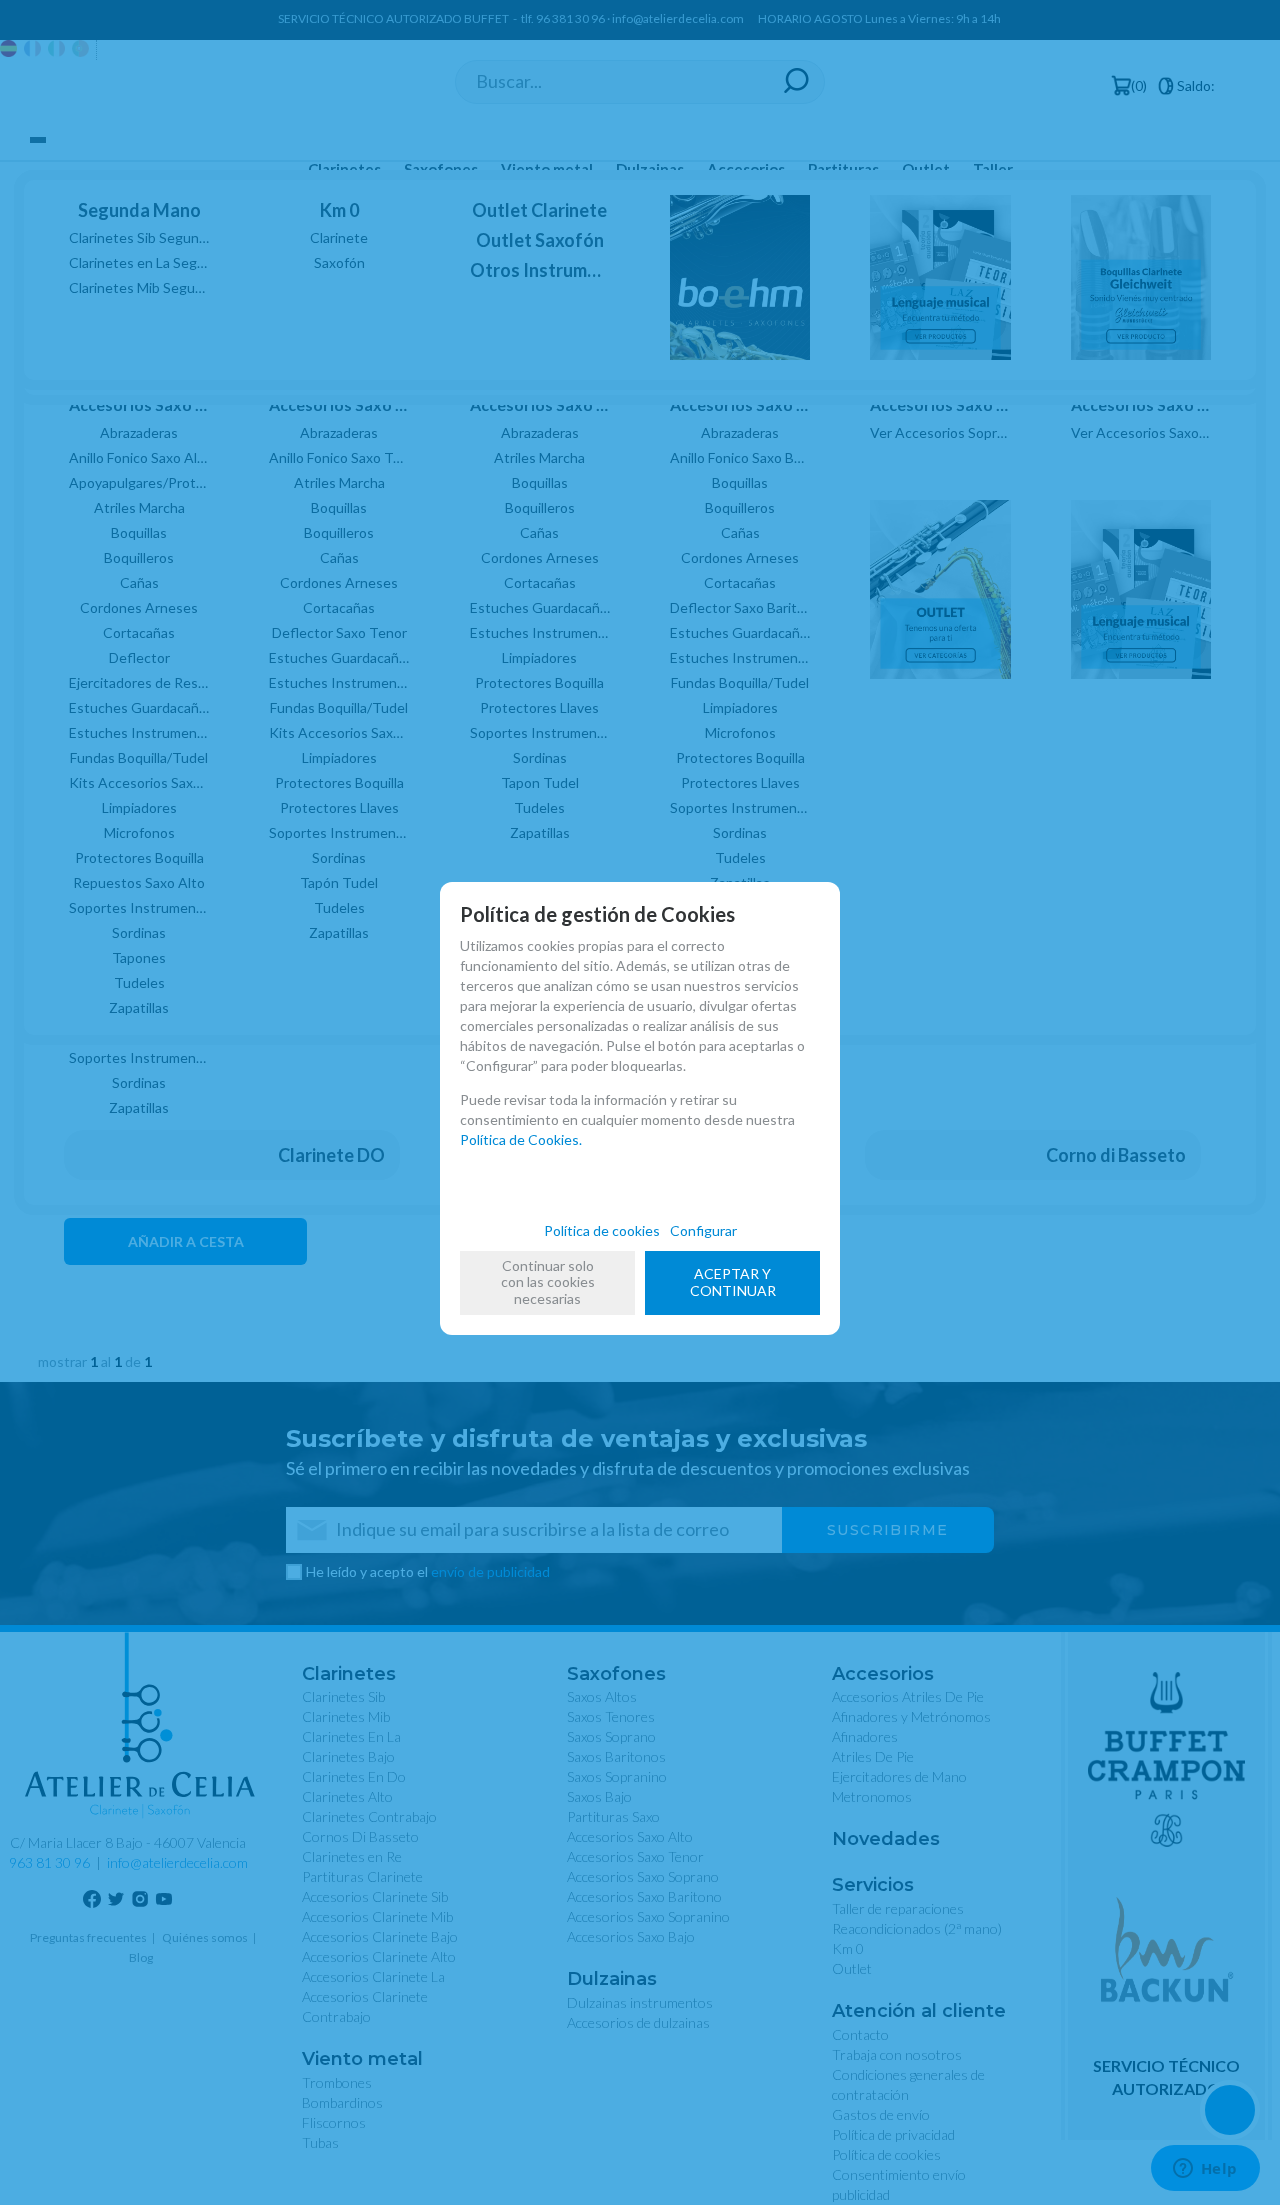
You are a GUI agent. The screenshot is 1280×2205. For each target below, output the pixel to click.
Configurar (703, 1230)
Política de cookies (602, 1230)
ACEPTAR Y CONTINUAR (733, 1282)
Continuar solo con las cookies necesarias (548, 1282)
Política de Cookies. (521, 1139)
